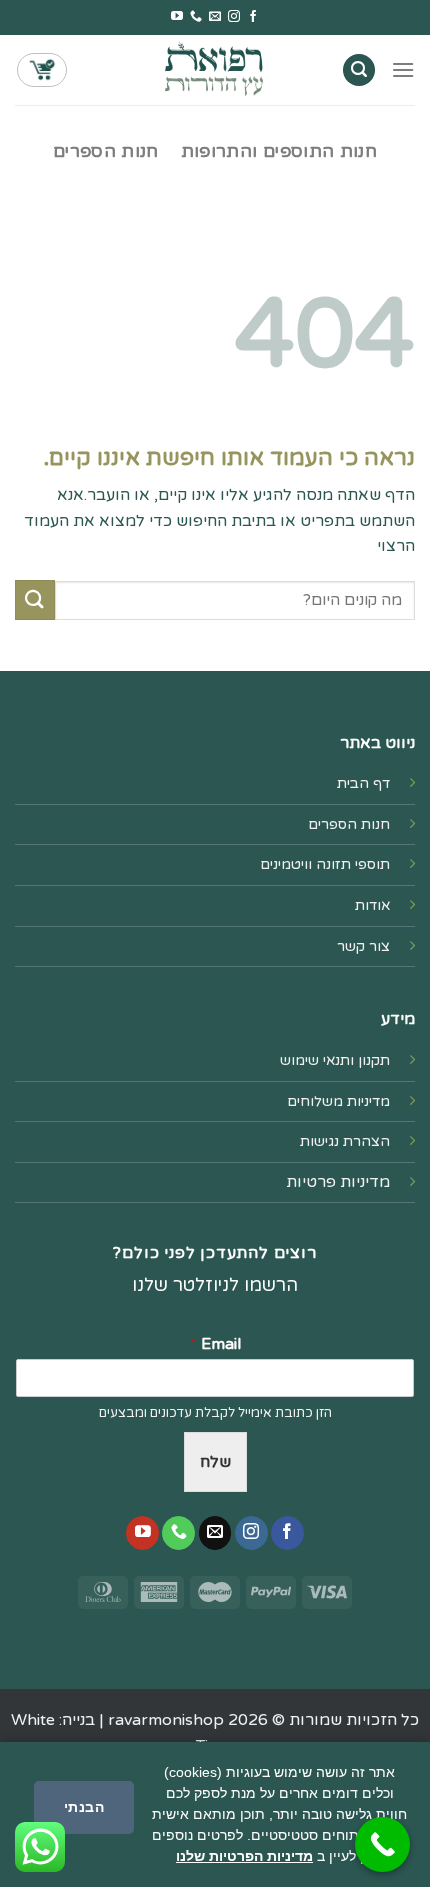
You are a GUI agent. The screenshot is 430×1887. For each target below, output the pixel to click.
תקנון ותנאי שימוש (335, 1060)
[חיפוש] (359, 70)
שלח (215, 1462)
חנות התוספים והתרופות (279, 151)
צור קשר (363, 946)
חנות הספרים (106, 151)
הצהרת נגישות (345, 1141)
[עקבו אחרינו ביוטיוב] (177, 17)
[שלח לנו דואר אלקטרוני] (215, 17)
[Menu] (403, 69)
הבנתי (84, 1807)
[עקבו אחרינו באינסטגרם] (234, 17)
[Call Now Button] (382, 1844)
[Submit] (35, 599)
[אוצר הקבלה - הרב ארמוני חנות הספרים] (215, 69)
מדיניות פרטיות (338, 1182)
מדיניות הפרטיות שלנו (244, 1856)
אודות (372, 905)
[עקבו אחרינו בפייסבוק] (253, 17)
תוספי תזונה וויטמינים (325, 864)
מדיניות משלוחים (338, 1101)
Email (215, 1344)
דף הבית (363, 783)
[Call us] (196, 17)
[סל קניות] (42, 70)
